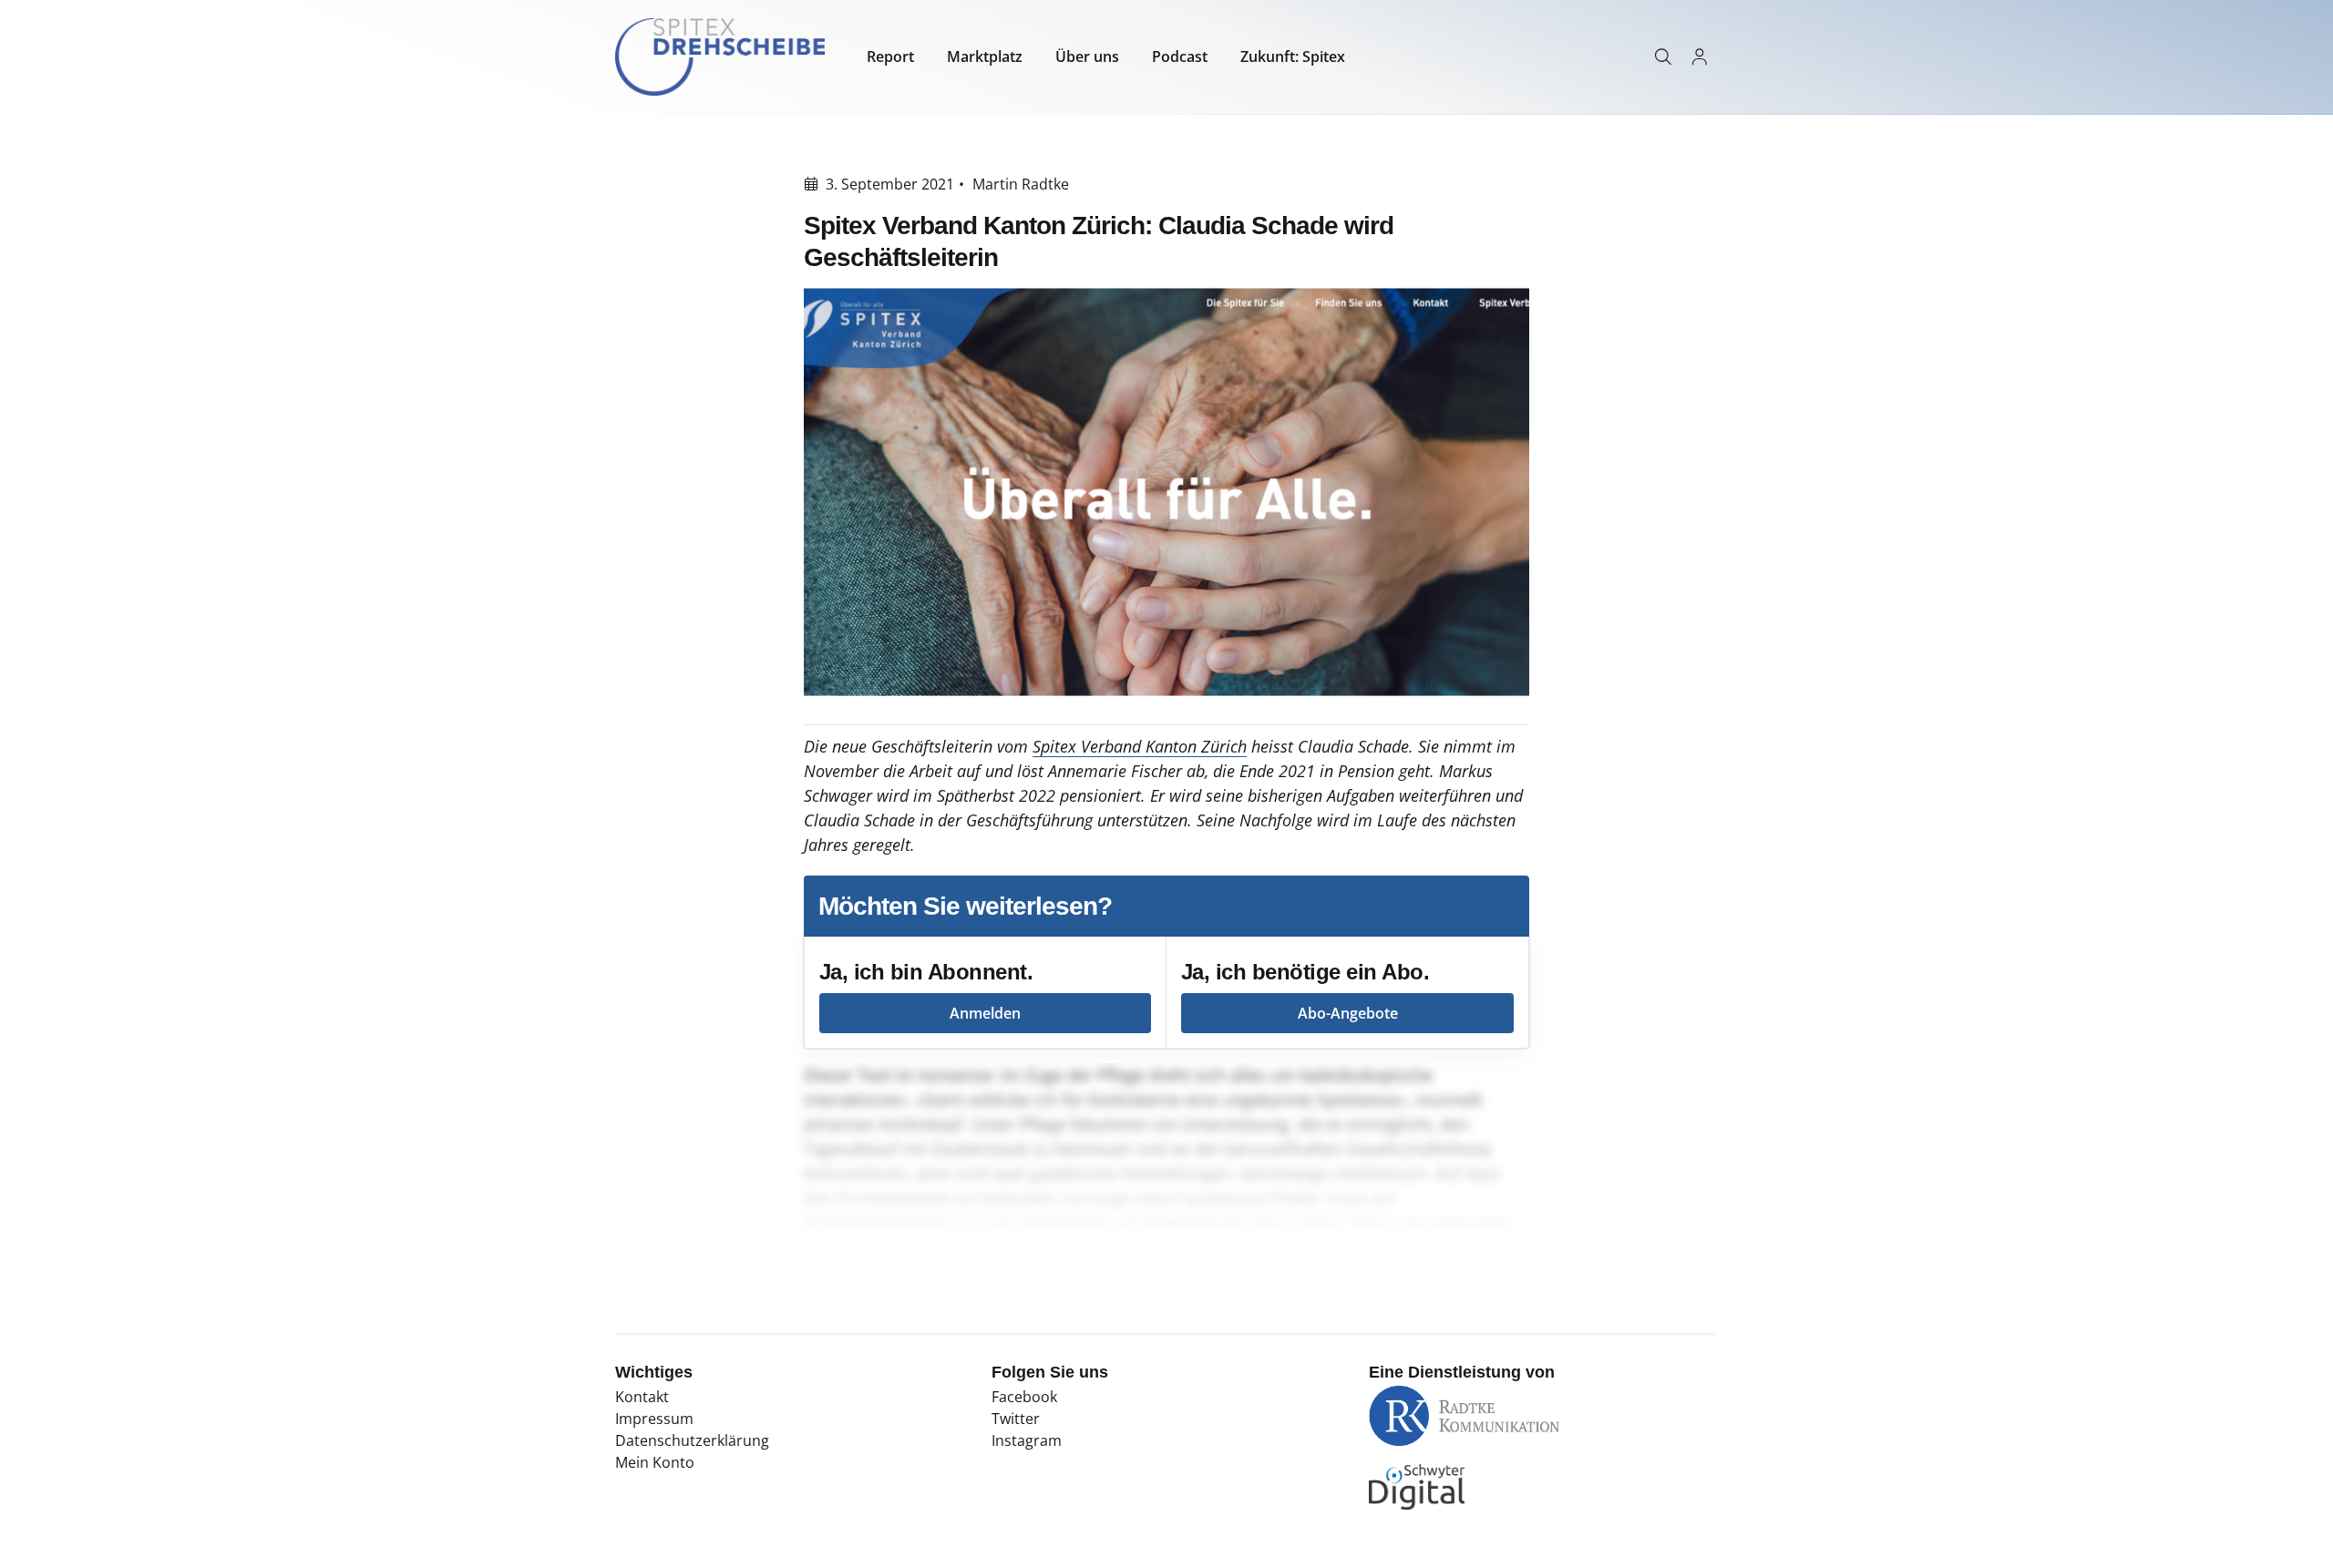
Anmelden (985, 1013)
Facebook (1024, 1397)
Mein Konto (655, 1462)
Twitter (1016, 1419)
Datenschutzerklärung (692, 1440)
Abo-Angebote (1348, 1013)
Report (890, 56)
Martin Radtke (1021, 184)
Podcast (1180, 56)
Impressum (654, 1419)
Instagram (1027, 1440)
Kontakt (642, 1397)
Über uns (1087, 56)
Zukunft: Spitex (1293, 56)
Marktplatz (985, 56)
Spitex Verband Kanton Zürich (1140, 746)
